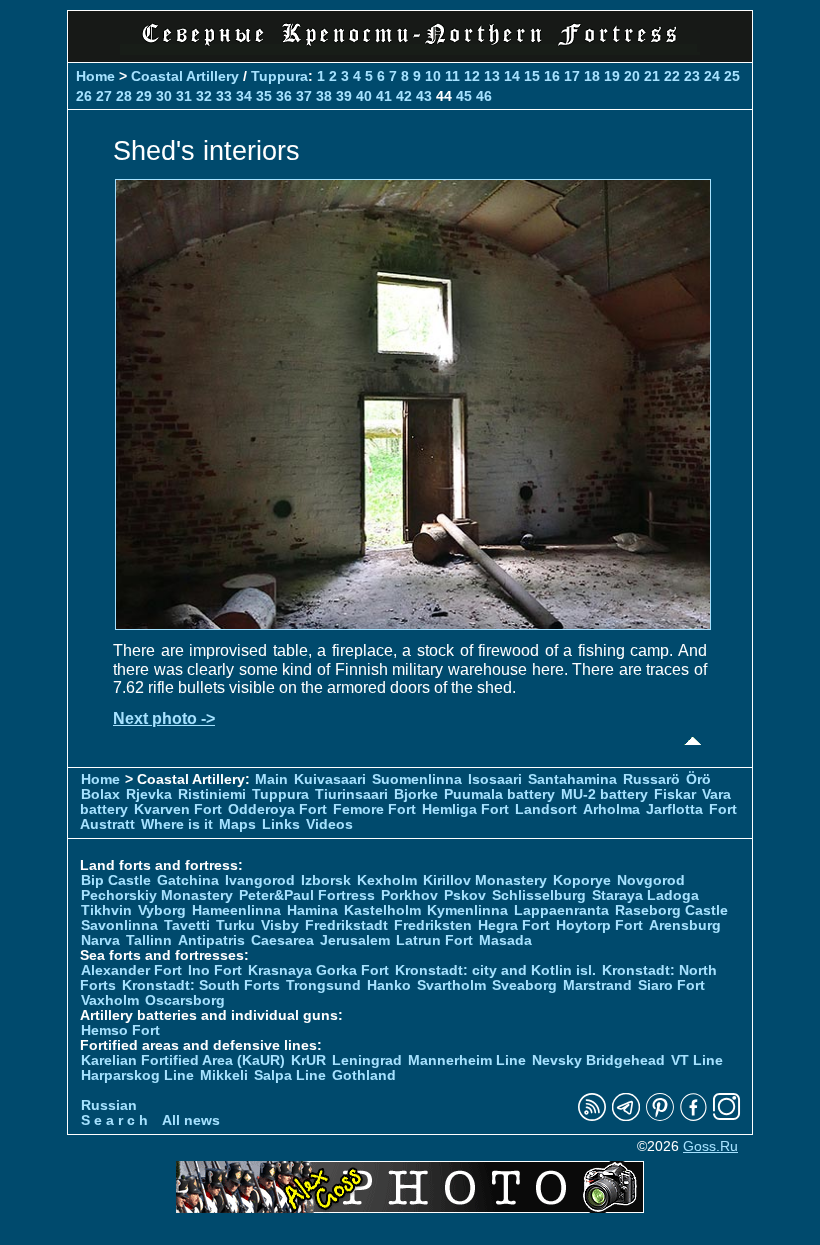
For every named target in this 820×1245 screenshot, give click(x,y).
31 (184, 96)
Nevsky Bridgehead (598, 1060)
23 (692, 76)
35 (264, 96)
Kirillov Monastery (485, 880)
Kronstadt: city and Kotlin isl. (495, 970)
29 (144, 96)
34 (244, 96)
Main (271, 779)
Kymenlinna (467, 910)
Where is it (177, 824)
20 (632, 76)
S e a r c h (114, 1120)
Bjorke (416, 794)
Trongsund (323, 985)
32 (204, 96)
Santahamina (572, 779)
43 (424, 96)
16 (552, 76)
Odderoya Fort (277, 809)
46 (484, 96)
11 (452, 76)
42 (404, 96)
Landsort (546, 809)
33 (224, 96)
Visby (280, 925)
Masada (505, 940)
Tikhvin (106, 910)
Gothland (364, 1075)
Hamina (312, 910)
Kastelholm (382, 910)
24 (712, 76)
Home (95, 76)
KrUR (308, 1060)
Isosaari (495, 779)
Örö (698, 779)
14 (512, 76)
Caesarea (282, 940)
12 (472, 76)
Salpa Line (290, 1075)
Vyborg (162, 910)
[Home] (410, 49)
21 (652, 76)
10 (433, 76)
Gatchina (188, 880)
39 (344, 96)
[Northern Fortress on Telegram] (626, 1116)
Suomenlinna (417, 779)
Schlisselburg (539, 895)
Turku (235, 925)
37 (304, 96)
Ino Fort (215, 970)
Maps (237, 824)
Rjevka (149, 794)
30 (164, 96)
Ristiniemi (212, 794)
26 (84, 96)
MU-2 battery (604, 794)
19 (612, 76)
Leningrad (367, 1060)
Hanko (389, 985)
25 (732, 76)
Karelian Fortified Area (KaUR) (183, 1060)
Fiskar (675, 794)
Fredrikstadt (346, 925)
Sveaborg (524, 985)
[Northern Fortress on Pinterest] (660, 1116)
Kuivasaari (330, 779)
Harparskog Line (137, 1075)
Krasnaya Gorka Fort (318, 970)
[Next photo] (413, 624)
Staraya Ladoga (645, 895)
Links (281, 824)
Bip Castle (116, 880)
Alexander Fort (131, 970)
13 (492, 76)
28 (124, 96)
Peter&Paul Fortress (307, 895)
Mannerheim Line (467, 1060)
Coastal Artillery (185, 76)
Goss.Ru (710, 1146)
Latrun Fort (434, 940)
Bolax (100, 794)
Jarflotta (674, 809)
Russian (109, 1105)
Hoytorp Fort (599, 925)
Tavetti (187, 925)
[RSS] (592, 1116)
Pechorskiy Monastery (157, 895)
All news (191, 1120)
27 (104, 96)
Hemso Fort (120, 1030)
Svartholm (451, 985)
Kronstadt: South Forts (201, 985)
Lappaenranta (561, 910)
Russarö (651, 779)
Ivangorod (260, 880)
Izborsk (326, 880)
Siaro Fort (671, 985)
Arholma (611, 809)
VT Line (697, 1060)
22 (672, 76)
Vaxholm (110, 1000)
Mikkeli (224, 1075)
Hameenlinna (236, 910)
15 (532, 76)
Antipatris (211, 940)
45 (464, 96)
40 (364, 96)
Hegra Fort (514, 925)
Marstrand (597, 985)
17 (572, 76)
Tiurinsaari (351, 794)
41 (384, 96)
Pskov (465, 895)
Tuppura (279, 76)
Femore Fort (374, 809)
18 (592, 76)
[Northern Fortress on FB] (693, 1116)
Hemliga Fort (465, 809)
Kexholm (387, 880)
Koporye (582, 880)
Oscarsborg (185, 1000)
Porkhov (409, 895)
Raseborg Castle (671, 910)
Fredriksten (433, 925)
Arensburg (685, 925)
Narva (100, 940)
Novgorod (651, 880)
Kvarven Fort (178, 809)
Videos (329, 824)
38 (324, 96)
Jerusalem (355, 940)
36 (284, 96)
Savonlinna (119, 925)
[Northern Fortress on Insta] (727, 1116)
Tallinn (149, 940)
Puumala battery (499, 794)
